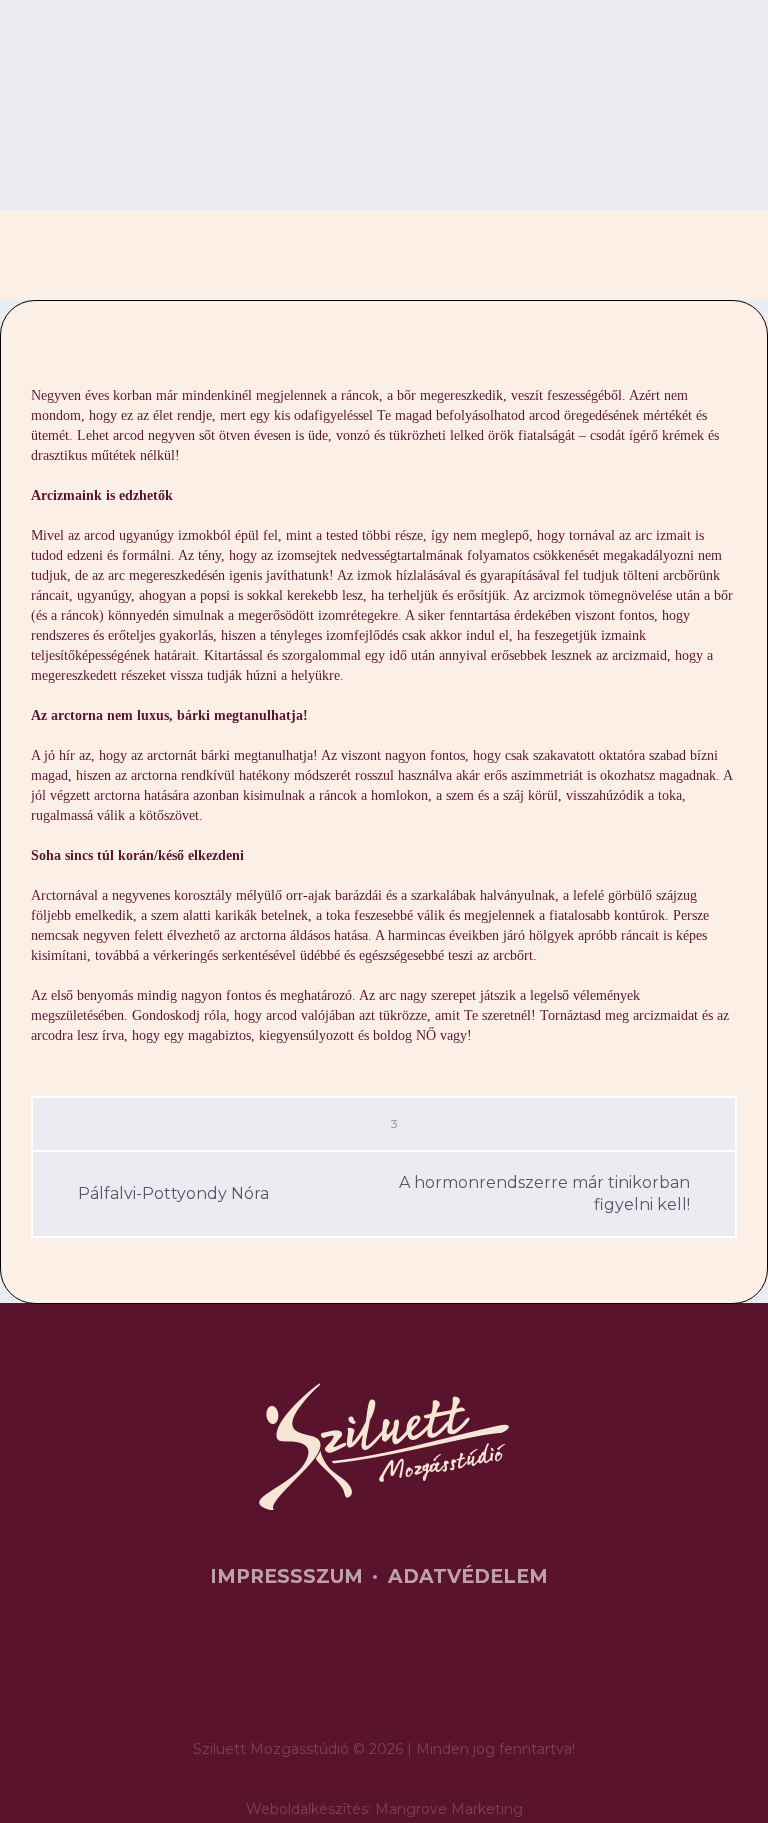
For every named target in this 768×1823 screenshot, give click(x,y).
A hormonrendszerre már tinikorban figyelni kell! (544, 1193)
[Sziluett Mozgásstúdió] (384, 1446)
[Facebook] (357, 1674)
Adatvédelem (468, 1576)
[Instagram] (418, 1674)
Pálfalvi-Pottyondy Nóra (173, 1193)
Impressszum (286, 1576)
